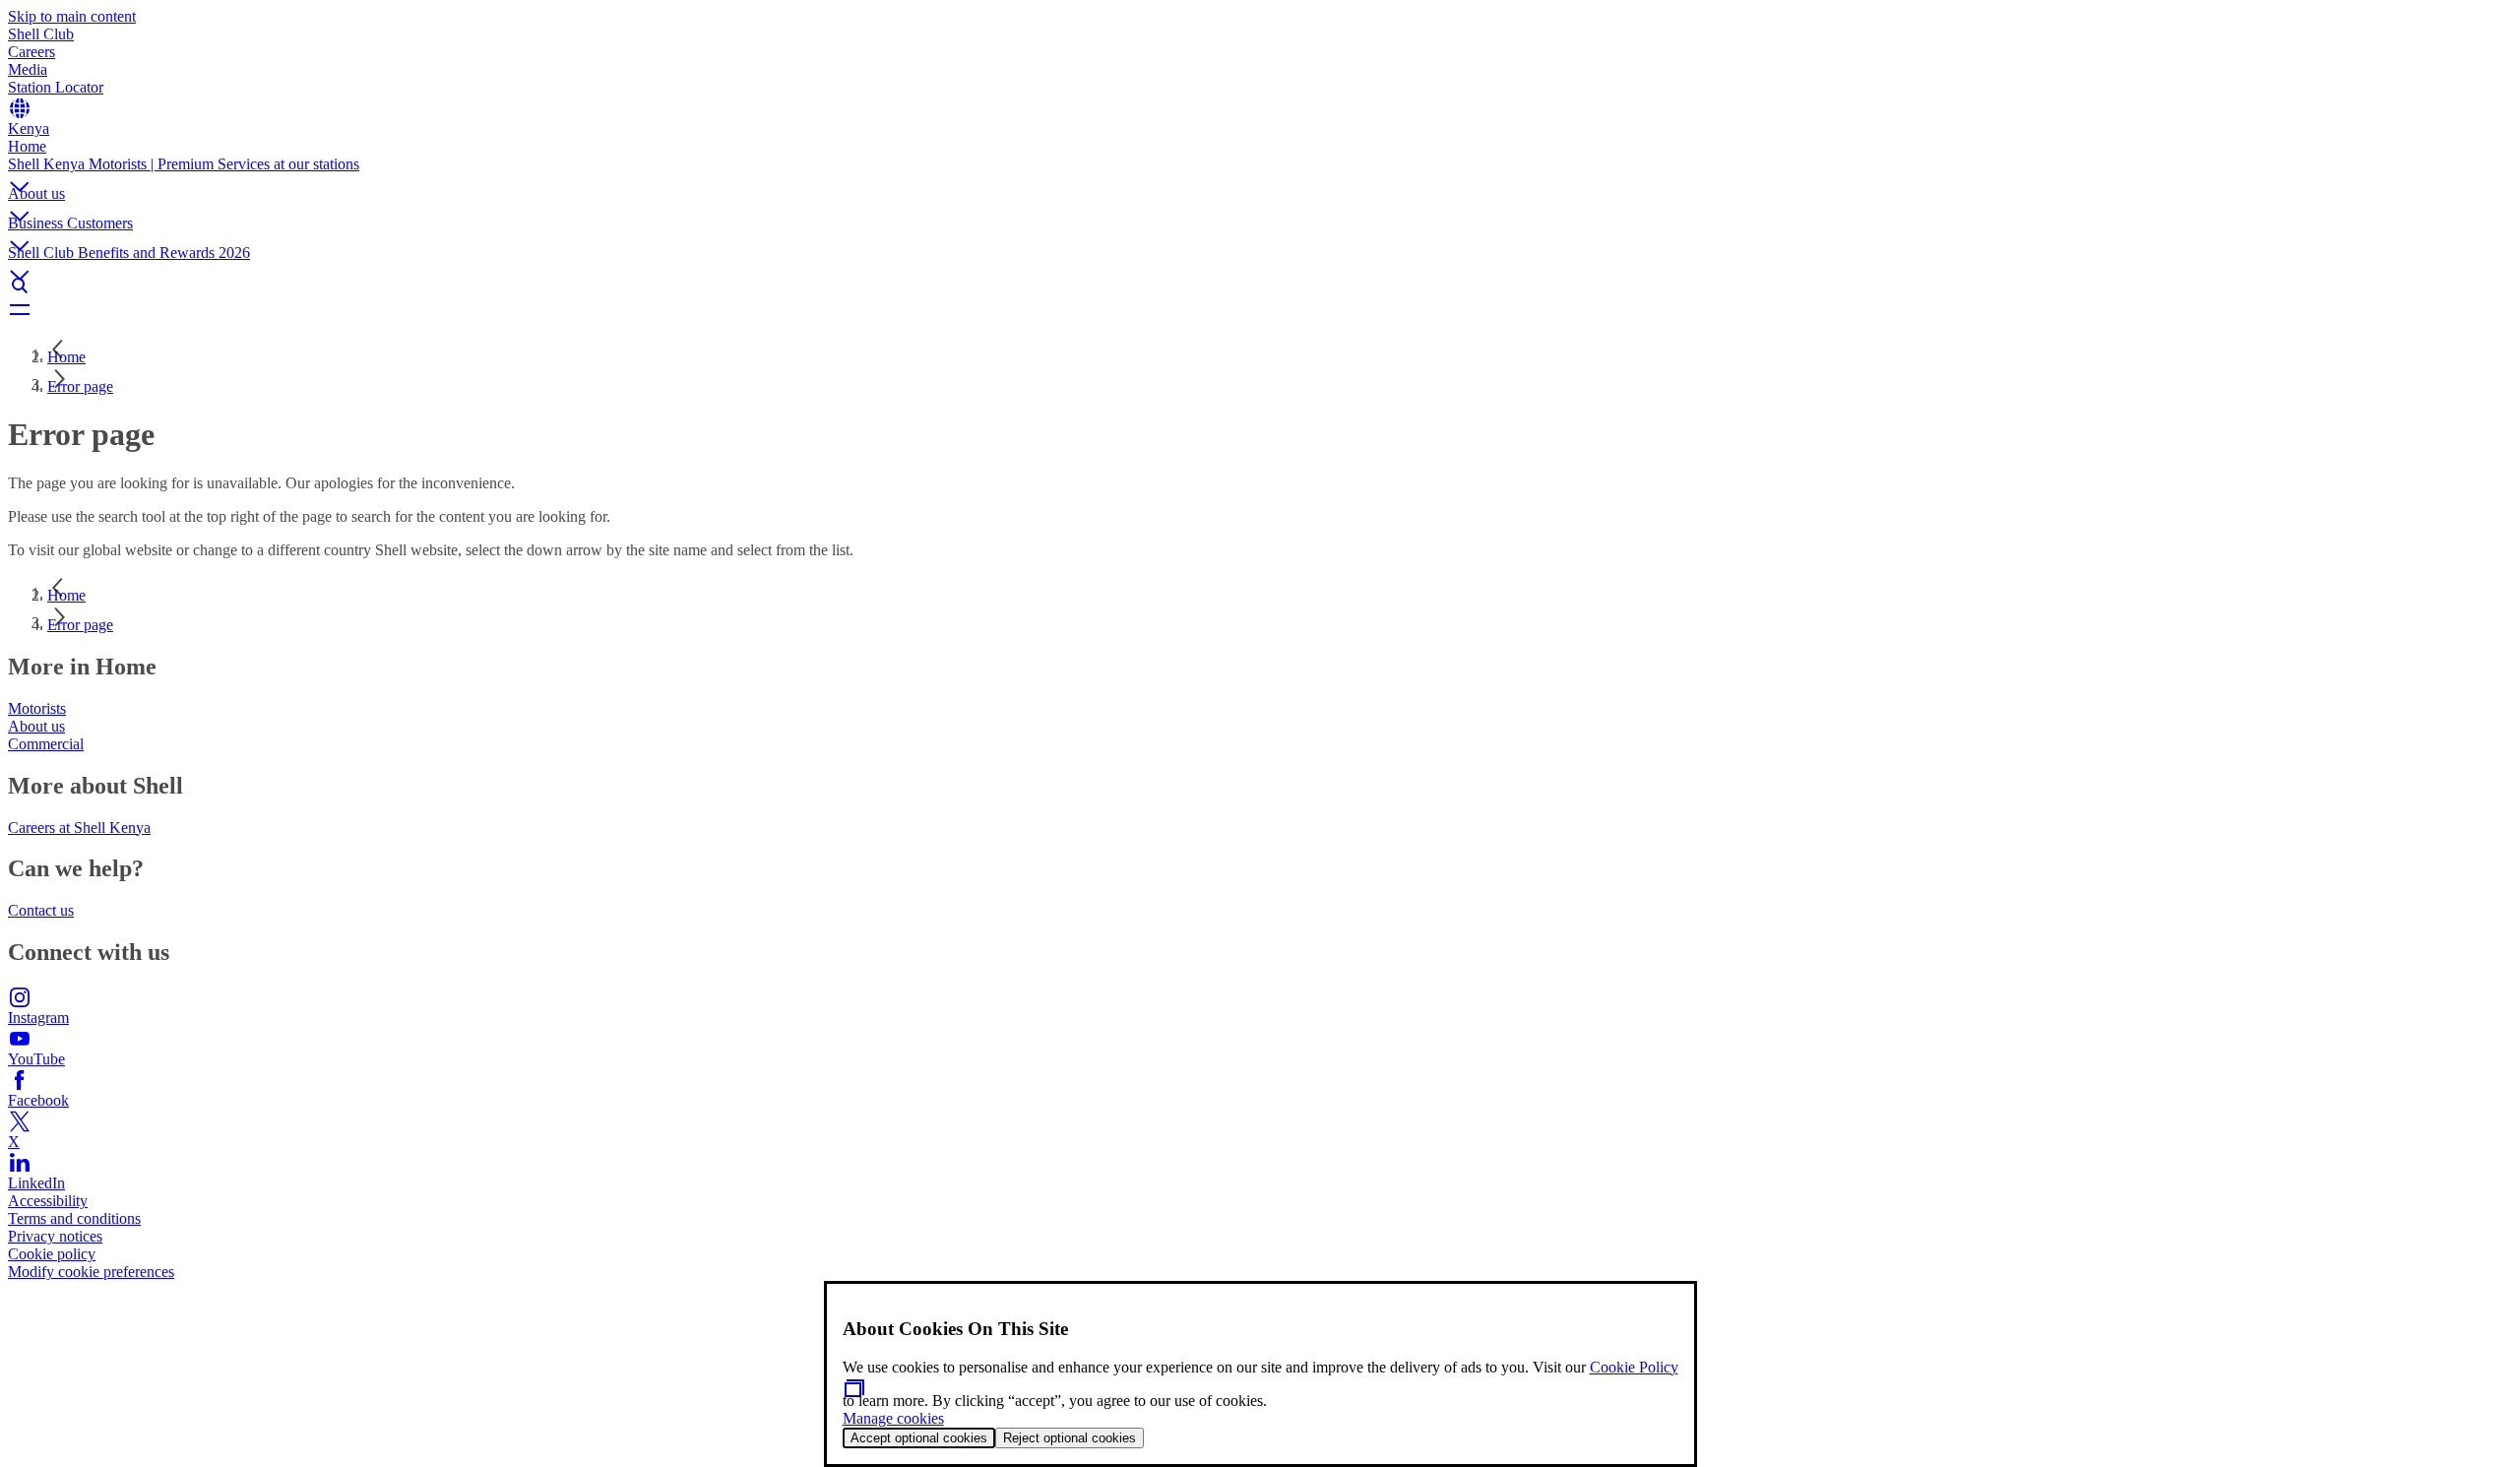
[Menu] (1260, 309)
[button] (1260, 170)
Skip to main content (72, 16)
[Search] (1260, 286)
